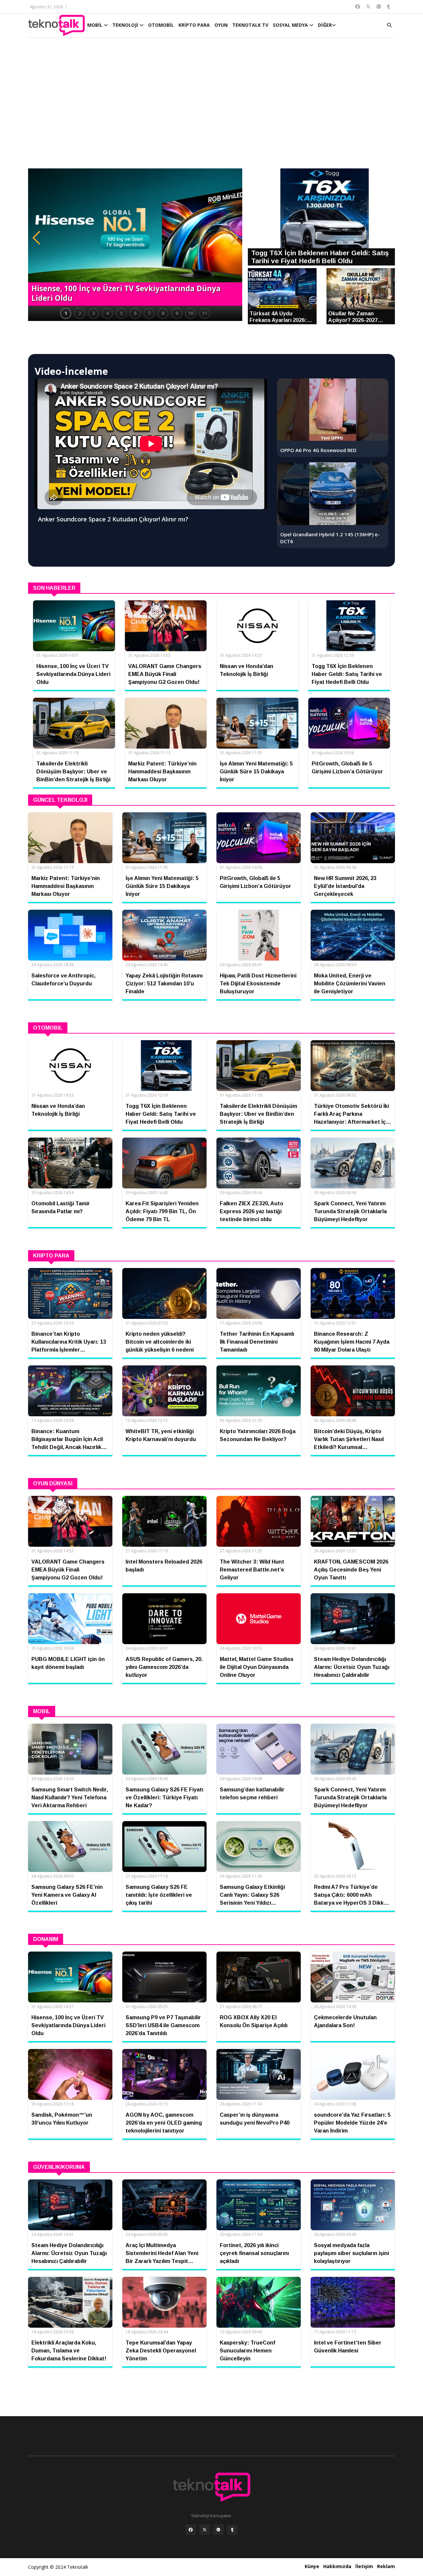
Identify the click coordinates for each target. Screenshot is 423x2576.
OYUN (221, 25)
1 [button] (66, 313)
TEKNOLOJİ (126, 25)
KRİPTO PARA (194, 25)
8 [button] (163, 313)
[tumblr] (232, 2530)
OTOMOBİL (161, 25)
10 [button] (191, 313)
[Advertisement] (211, 106)
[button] (36, 238)
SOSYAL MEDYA (291, 25)
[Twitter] (205, 2530)
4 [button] (107, 313)
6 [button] (135, 313)
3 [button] (94, 313)
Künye (312, 2566)
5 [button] (121, 313)
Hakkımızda (337, 2566)
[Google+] (218, 2530)
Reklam (386, 2566)
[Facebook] (191, 2530)
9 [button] (177, 313)
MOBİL (96, 25)
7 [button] (149, 313)
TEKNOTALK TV (250, 25)
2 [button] (80, 313)
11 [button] (205, 313)
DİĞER (325, 25)
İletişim (364, 2566)
